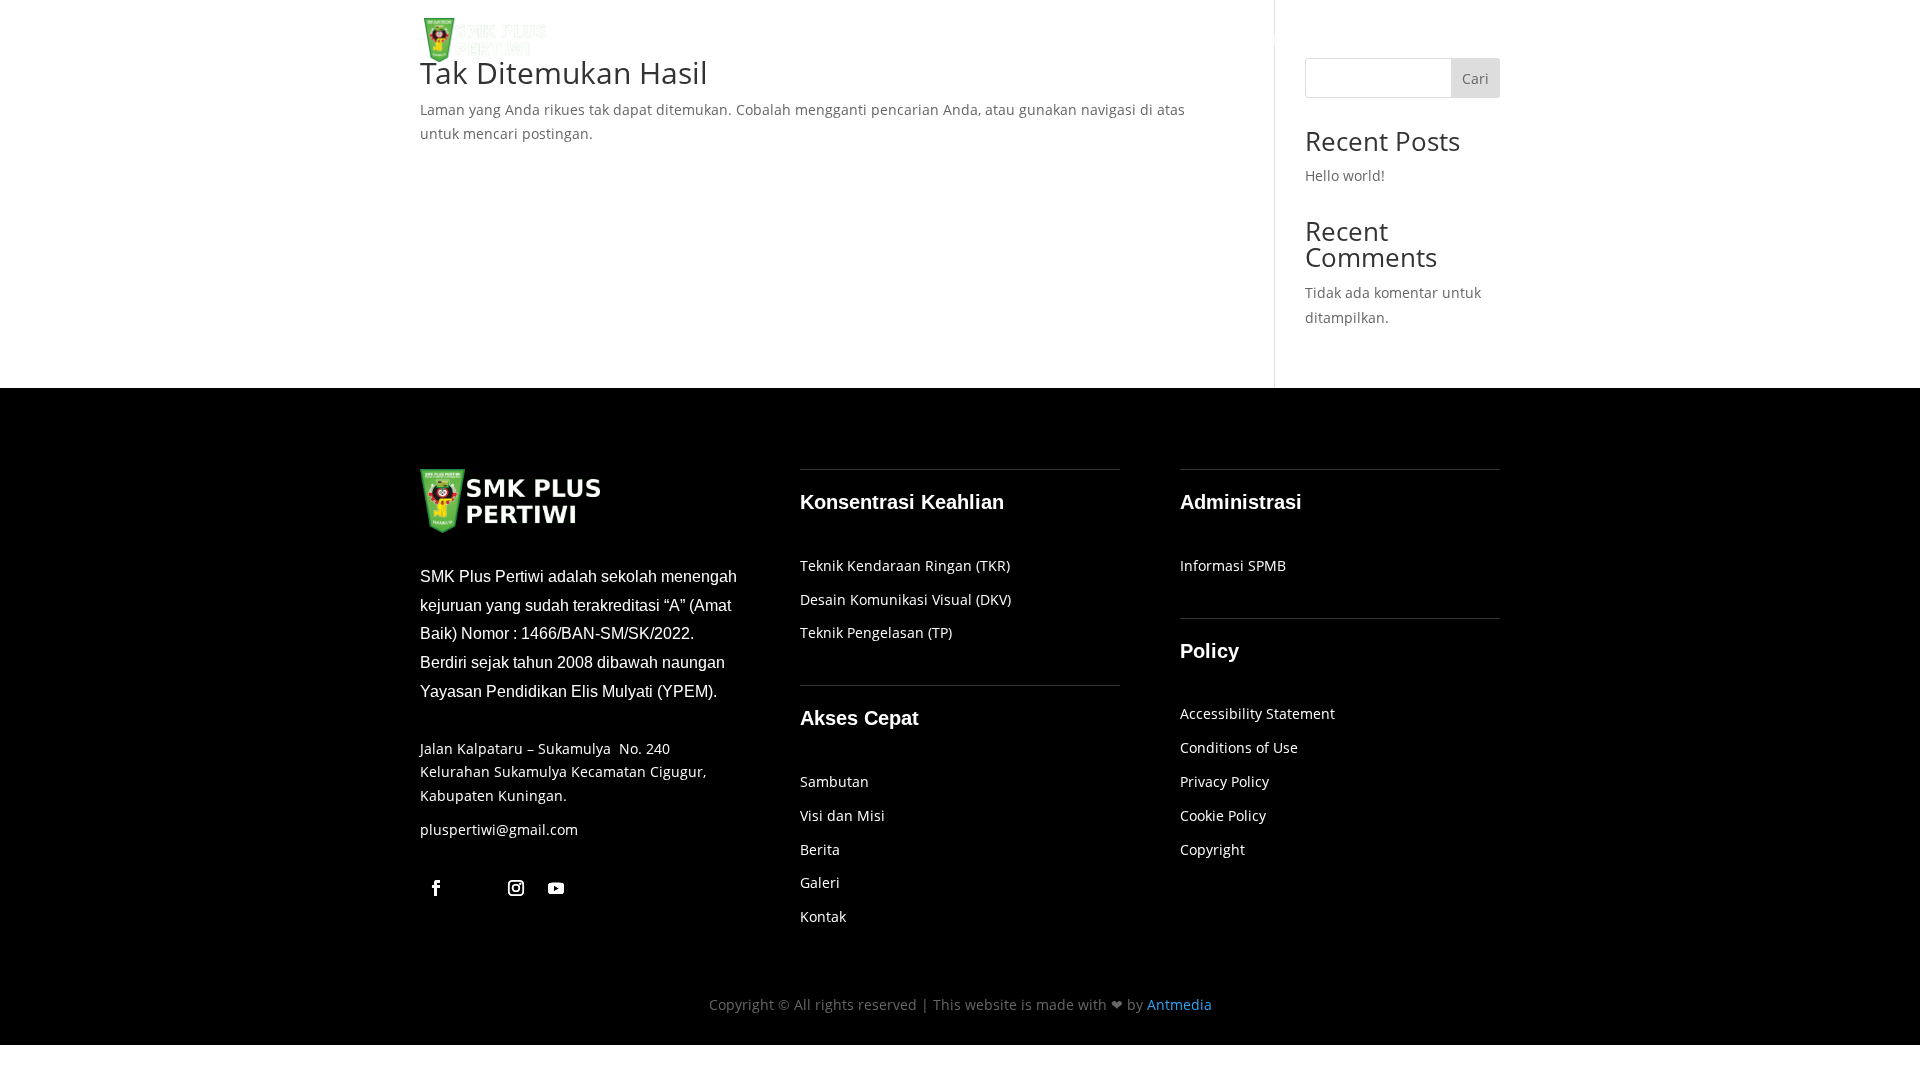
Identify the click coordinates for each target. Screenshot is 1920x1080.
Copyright (1212, 849)
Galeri (1346, 41)
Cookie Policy (1223, 815)
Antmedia (1179, 1004)
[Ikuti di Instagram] (516, 888)
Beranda (1077, 41)
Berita (1408, 41)
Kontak (1475, 41)
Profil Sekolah (1175, 41)
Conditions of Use (1239, 747)
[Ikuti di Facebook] (436, 888)
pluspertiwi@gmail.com (499, 829)
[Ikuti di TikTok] (476, 888)
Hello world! (1345, 175)
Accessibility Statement (1257, 713)
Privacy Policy (1224, 781)
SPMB (1284, 41)
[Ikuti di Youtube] (556, 888)
